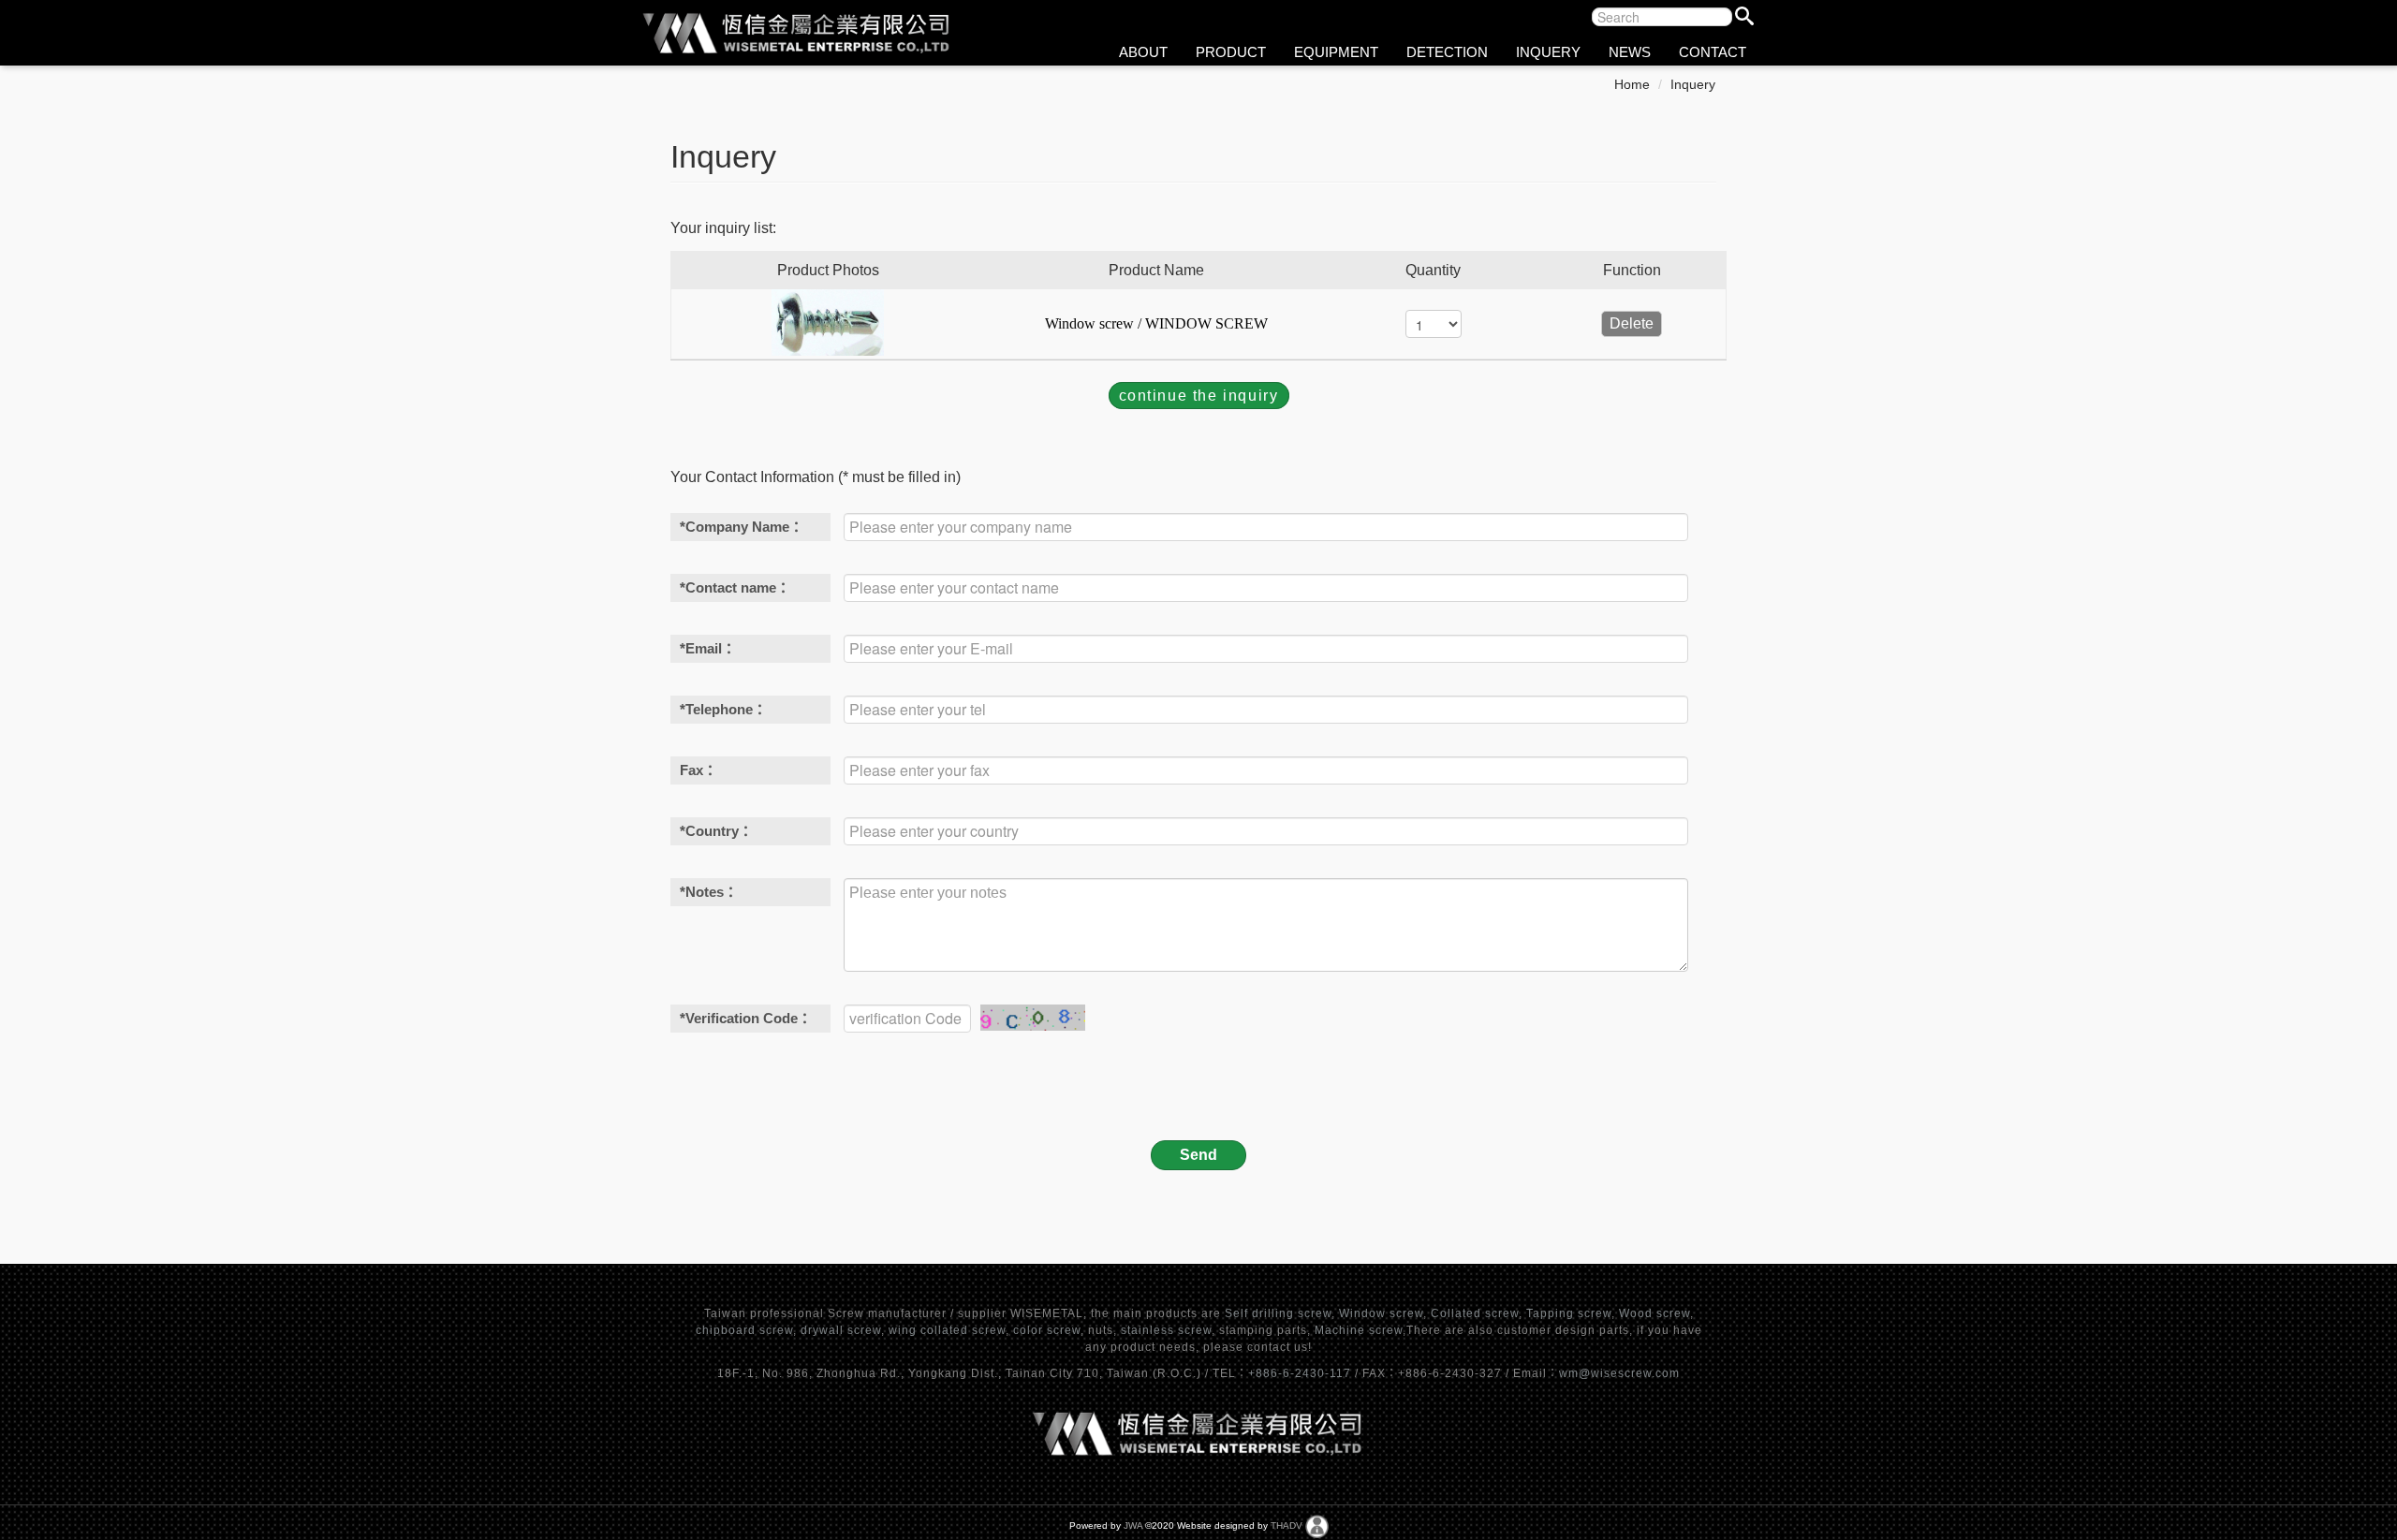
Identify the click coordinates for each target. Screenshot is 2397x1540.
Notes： (709, 892)
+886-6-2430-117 (1301, 1373)
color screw (1047, 1330)
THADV (1287, 1525)
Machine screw (1359, 1330)
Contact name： (735, 587)
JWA (1133, 1525)
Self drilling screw (1278, 1313)
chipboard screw (744, 1330)
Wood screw (1654, 1313)
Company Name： (742, 527)
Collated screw (1475, 1313)
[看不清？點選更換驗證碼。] (1033, 1018)
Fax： (699, 770)
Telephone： (723, 709)
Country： (716, 831)
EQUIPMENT (1336, 52)
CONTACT (1713, 52)
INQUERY (1548, 52)
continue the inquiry (1199, 396)
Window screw (1381, 1313)
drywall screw (841, 1330)
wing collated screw (947, 1330)
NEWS (1630, 52)
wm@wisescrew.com (1619, 1373)
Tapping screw (1569, 1313)
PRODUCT (1231, 52)
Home (1632, 84)
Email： (708, 648)
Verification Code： (746, 1018)
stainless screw (1166, 1330)
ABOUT (1143, 52)
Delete (1632, 323)
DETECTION (1447, 52)
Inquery (1693, 84)
